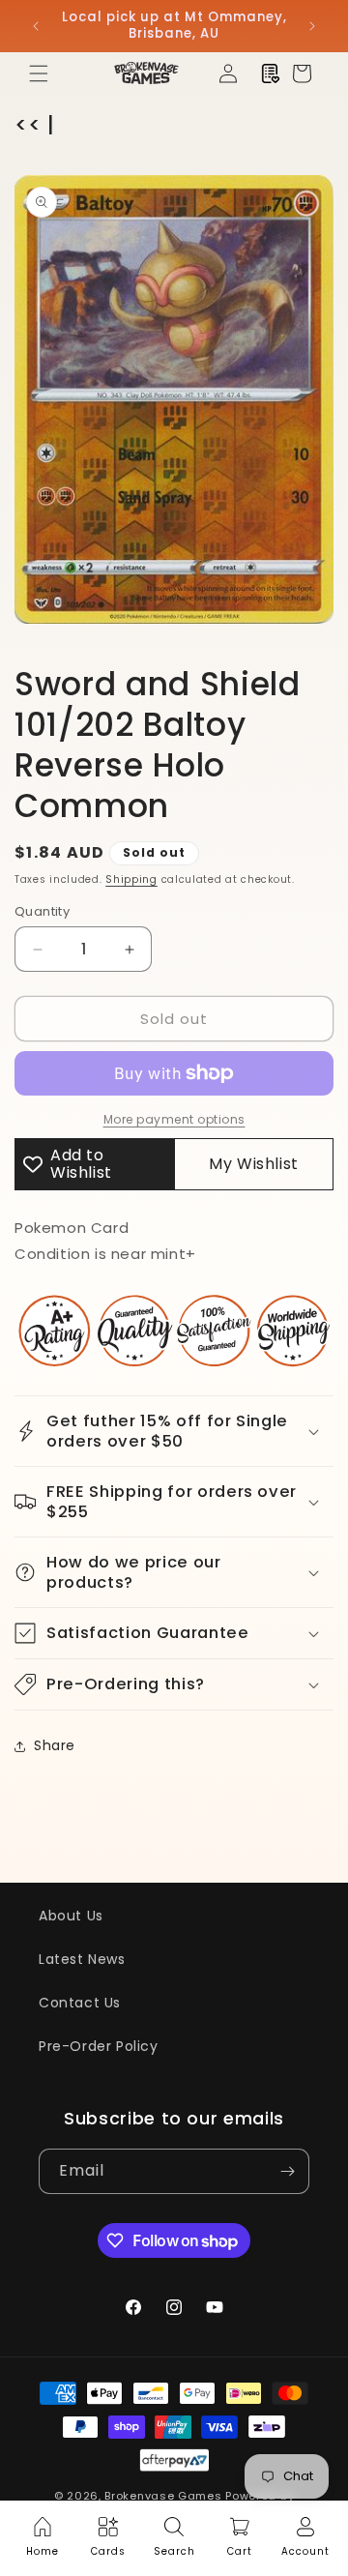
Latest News (82, 1959)
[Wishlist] (271, 73)
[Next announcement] (312, 26)
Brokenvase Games (163, 2496)
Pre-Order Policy (99, 2046)
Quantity (42, 911)
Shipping (131, 879)
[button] (39, 73)
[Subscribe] (287, 2171)
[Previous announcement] (36, 26)
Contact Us (80, 2003)
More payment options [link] (174, 1119)
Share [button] (55, 1745)
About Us (71, 1916)
